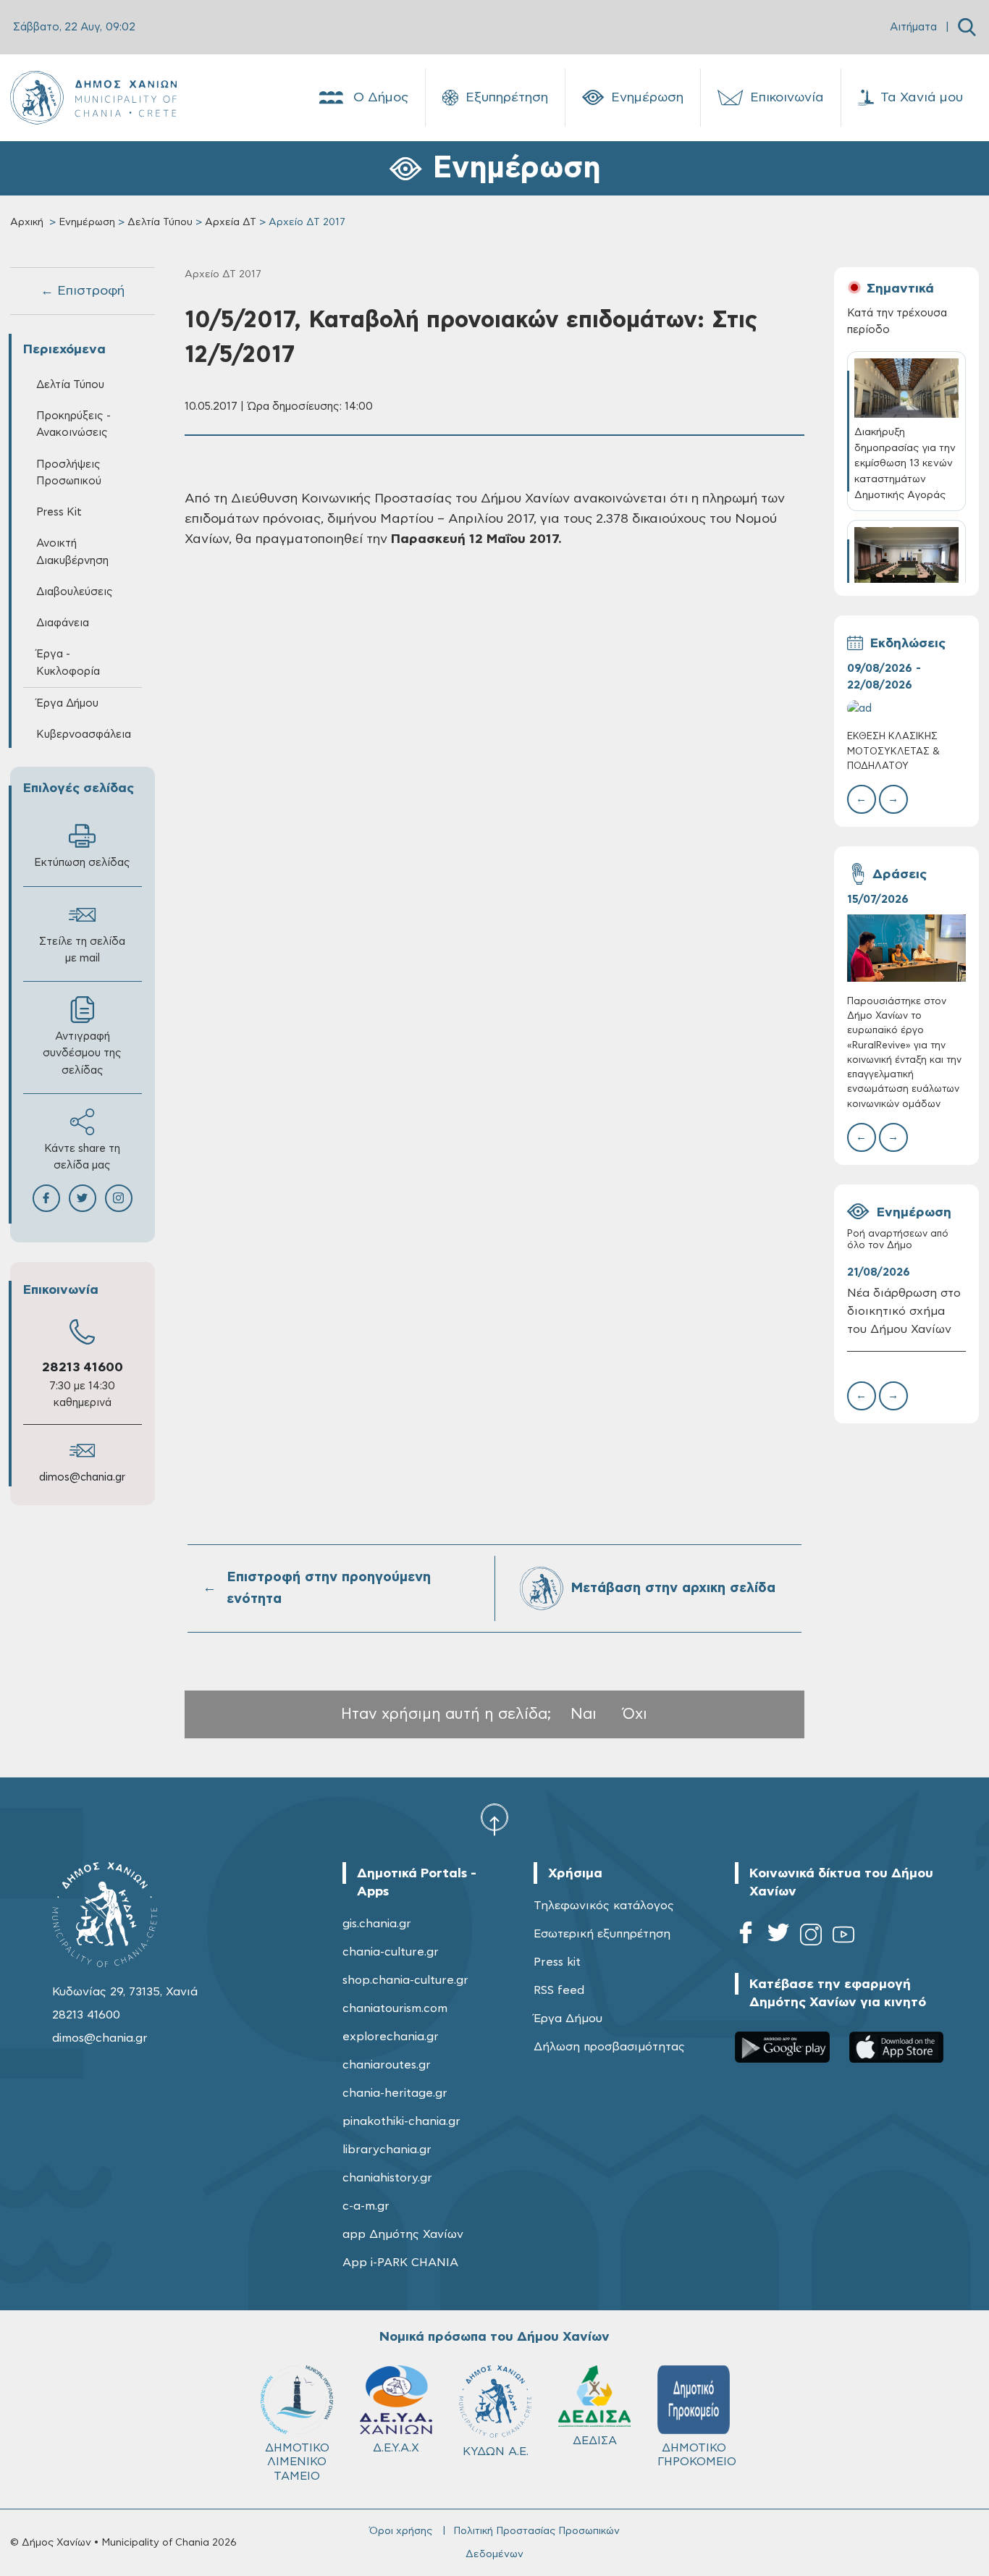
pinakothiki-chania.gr (401, 2121)
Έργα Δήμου (568, 2019)
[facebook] (746, 1937)
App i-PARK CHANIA (400, 2263)
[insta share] (119, 1198)
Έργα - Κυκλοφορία (68, 662)
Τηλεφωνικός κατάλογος (604, 1906)
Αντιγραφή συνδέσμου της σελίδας (82, 1053)
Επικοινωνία (787, 98)
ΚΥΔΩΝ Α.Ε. (496, 2451)
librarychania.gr (387, 2150)
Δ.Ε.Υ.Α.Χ (396, 2448)
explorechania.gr (391, 2037)
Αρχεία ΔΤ (231, 222)
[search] (967, 27)
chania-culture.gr (391, 1952)
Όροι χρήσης (401, 2531)
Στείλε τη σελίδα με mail (82, 950)
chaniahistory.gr (387, 2178)
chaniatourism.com (395, 2008)
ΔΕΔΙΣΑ (595, 2441)
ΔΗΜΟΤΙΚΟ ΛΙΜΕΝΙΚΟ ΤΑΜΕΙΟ (297, 2462)
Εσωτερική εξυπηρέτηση (602, 1934)
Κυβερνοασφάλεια (84, 735)
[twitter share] (83, 1198)
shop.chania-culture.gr (405, 1980)
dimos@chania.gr (82, 1477)
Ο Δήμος (381, 98)
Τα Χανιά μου (922, 98)
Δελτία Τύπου (160, 222)
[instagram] (811, 1937)
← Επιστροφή (83, 291)
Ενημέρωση (647, 98)
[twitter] (778, 1937)
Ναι (584, 1714)
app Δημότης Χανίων (403, 2234)
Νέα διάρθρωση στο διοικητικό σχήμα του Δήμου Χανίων (904, 1311)
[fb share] (46, 1198)
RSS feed (559, 1990)
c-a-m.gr (366, 2206)
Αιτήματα (913, 27)
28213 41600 (83, 1368)
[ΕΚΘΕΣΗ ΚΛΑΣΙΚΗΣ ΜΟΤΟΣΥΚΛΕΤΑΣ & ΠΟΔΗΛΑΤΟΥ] (907, 708)
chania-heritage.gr (395, 2093)
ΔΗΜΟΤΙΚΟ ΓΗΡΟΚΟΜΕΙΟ (697, 2455)
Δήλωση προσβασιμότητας (609, 2047)
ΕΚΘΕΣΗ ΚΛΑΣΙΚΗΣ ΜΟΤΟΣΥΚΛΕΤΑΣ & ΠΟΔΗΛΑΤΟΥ (893, 751)
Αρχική (27, 222)
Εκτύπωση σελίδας (82, 863)
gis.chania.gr (377, 1924)
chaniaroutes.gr (387, 2065)
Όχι (635, 1714)
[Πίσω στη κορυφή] (494, 1819)
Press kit (557, 1962)
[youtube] (843, 1937)
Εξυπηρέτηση (507, 98)
